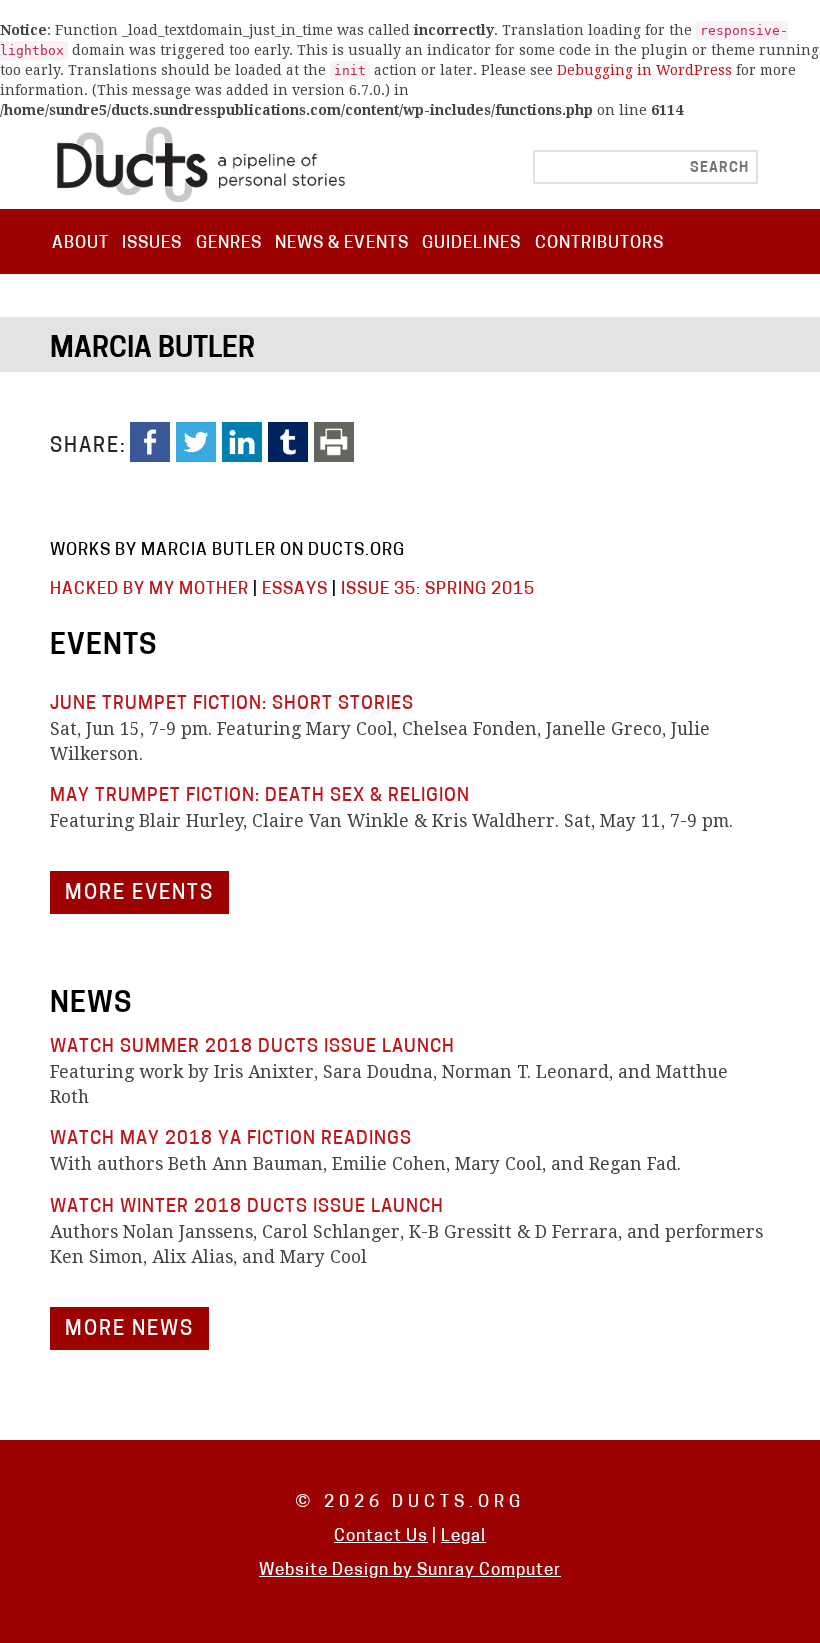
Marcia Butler (152, 350)
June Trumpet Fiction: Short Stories (232, 704)
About (80, 243)
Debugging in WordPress (644, 70)
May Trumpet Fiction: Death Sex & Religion (260, 796)
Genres (229, 243)
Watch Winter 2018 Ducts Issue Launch (247, 1207)
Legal (463, 1536)
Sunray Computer (489, 1570)
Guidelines (471, 243)
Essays (295, 589)
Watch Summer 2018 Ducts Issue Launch (252, 1047)
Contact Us (381, 1536)
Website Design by (338, 1570)
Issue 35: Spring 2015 (438, 589)
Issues (152, 243)
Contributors (599, 243)
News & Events (342, 243)
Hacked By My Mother (149, 589)
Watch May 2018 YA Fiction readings (231, 1139)
